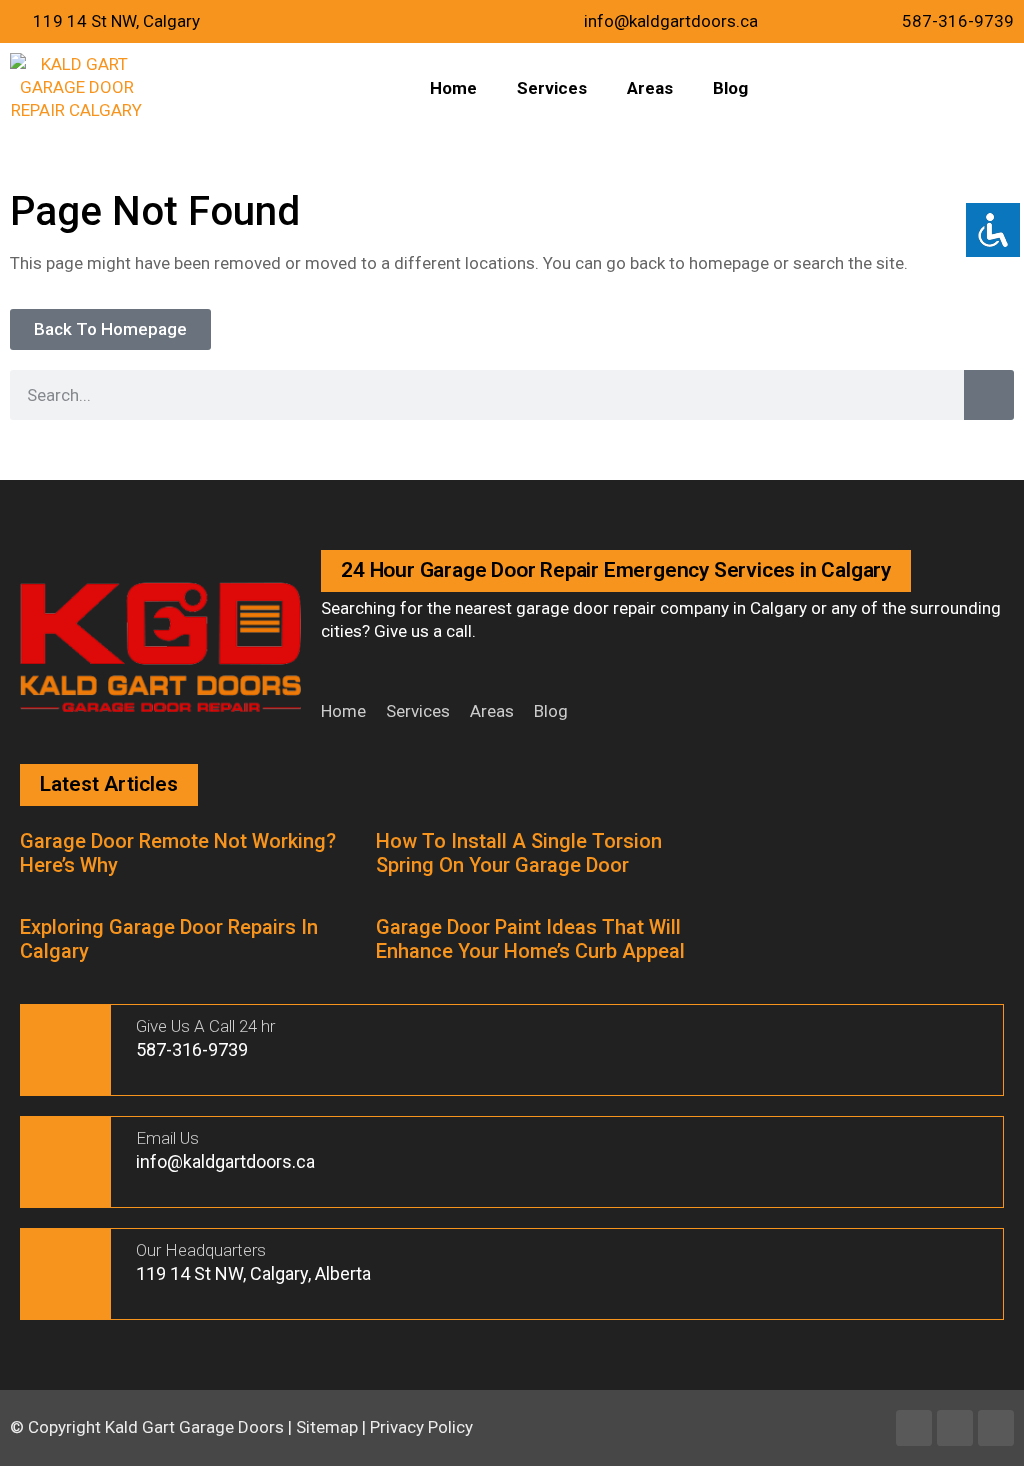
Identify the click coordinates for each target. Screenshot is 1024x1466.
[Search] (989, 395)
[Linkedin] (955, 1428)
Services (552, 88)
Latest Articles (109, 784)
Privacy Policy (421, 1427)
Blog (730, 88)
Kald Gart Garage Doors (196, 1427)
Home (453, 88)
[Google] (996, 1428)
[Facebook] (914, 1428)
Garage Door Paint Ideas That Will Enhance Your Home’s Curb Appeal (530, 939)
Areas (650, 88)
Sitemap (327, 1427)
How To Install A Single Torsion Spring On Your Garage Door (519, 853)
